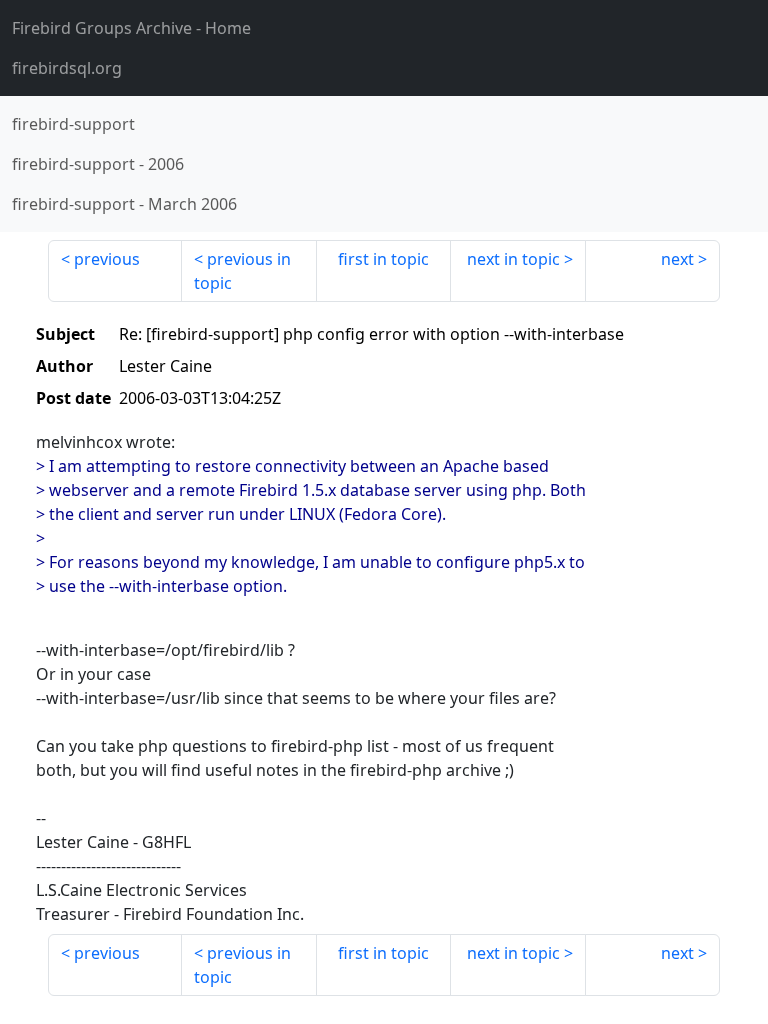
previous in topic (242, 271)
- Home (131, 28)
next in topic (513, 259)
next (677, 259)
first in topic (383, 259)
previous (107, 259)
